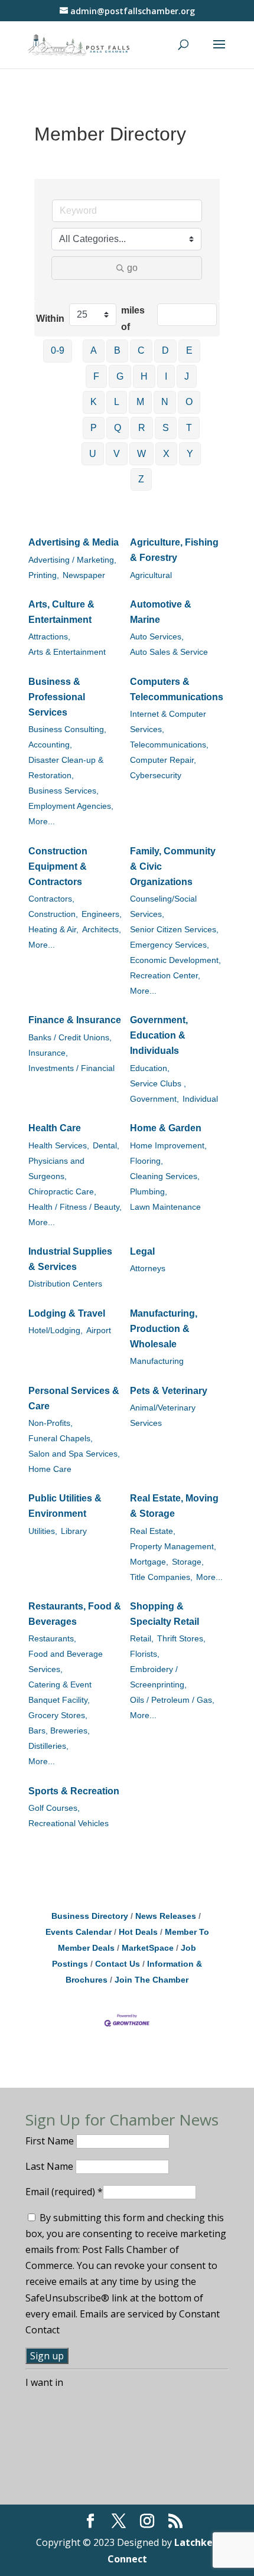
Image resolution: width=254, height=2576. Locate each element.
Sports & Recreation (74, 1791)
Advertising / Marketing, (72, 560)
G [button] (120, 376)
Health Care (55, 1128)
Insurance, (48, 1053)
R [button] (142, 428)
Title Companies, (161, 1577)
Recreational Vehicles (69, 1824)
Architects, (102, 930)
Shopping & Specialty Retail (165, 1614)
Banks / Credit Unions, (70, 1038)
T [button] (189, 428)
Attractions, (49, 637)
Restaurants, (52, 1639)
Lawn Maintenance (165, 1207)
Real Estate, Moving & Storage (174, 1506)
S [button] (166, 428)
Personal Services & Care (74, 1398)
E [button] (189, 350)
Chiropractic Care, (62, 1192)
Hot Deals (138, 1932)
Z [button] (141, 479)
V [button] (117, 454)
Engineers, (102, 914)
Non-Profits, (51, 1423)
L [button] (117, 402)
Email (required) (64, 2192)
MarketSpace (148, 1948)
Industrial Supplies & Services (70, 1259)
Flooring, (146, 1161)
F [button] (96, 376)
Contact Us (118, 1964)
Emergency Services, (170, 945)
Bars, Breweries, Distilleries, (59, 1738)
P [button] (94, 428)
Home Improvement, (168, 1146)
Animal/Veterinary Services (163, 1416)
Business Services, (63, 791)
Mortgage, (149, 1562)
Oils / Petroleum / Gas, (172, 1700)
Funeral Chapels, (61, 1439)
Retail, (142, 1639)
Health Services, (59, 1146)
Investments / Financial (71, 1068)
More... (42, 822)
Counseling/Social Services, (163, 907)
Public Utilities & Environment (65, 1506)
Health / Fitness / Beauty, (75, 1207)
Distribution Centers (65, 1284)
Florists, (145, 1654)
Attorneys (148, 1269)
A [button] (94, 350)
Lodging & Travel (67, 1313)
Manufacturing (157, 1361)
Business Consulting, (67, 729)
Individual (200, 1099)
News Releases (166, 1916)
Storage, (188, 1562)
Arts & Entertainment (67, 652)
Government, (154, 1099)
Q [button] (118, 428)
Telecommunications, (169, 745)
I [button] (166, 376)
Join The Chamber (152, 1980)
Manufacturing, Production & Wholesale (164, 1329)
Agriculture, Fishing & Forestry (174, 550)
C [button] (141, 350)
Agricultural (151, 575)
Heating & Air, (53, 930)
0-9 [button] (58, 350)
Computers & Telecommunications (177, 689)
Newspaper (84, 575)
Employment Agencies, (71, 806)
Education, (150, 1068)
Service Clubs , (158, 1084)
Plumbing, (149, 1192)
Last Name (51, 2166)
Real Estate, (153, 1531)
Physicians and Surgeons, (56, 1169)
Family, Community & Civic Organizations (173, 866)
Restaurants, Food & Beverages (75, 1614)
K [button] (94, 402)
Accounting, (50, 745)
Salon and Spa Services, (74, 1454)
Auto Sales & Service (169, 652)
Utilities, (43, 1531)
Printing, (44, 575)
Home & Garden (166, 1128)
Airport (99, 1331)
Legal (142, 1251)
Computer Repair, (163, 760)
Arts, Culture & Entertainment (61, 612)
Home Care (50, 1469)
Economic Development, (175, 960)
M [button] (140, 402)
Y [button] (190, 454)
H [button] (144, 376)
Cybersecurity (156, 776)
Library (74, 1531)
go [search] (132, 268)
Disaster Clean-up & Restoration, (66, 768)
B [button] (117, 350)
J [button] (187, 376)
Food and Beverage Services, (66, 1662)
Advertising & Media (74, 542)
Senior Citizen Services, (174, 930)
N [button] (165, 402)
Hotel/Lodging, (56, 1331)
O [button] (189, 402)
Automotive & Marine (161, 612)
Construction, (53, 914)
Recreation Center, (165, 976)
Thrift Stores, (181, 1639)
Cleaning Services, (165, 1176)
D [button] (165, 350)
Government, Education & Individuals (159, 1035)
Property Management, (173, 1547)
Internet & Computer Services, (168, 722)
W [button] (141, 454)
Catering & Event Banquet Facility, (60, 1692)
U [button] (93, 454)
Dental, (106, 1146)
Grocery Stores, (58, 1715)
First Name (51, 2141)
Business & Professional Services (57, 697)
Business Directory (90, 1916)
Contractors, (51, 899)
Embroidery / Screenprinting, (158, 1677)
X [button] (166, 454)
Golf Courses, (54, 1808)
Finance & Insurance (75, 1020)
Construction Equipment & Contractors (58, 866)
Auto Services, (157, 637)
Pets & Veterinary (169, 1391)
